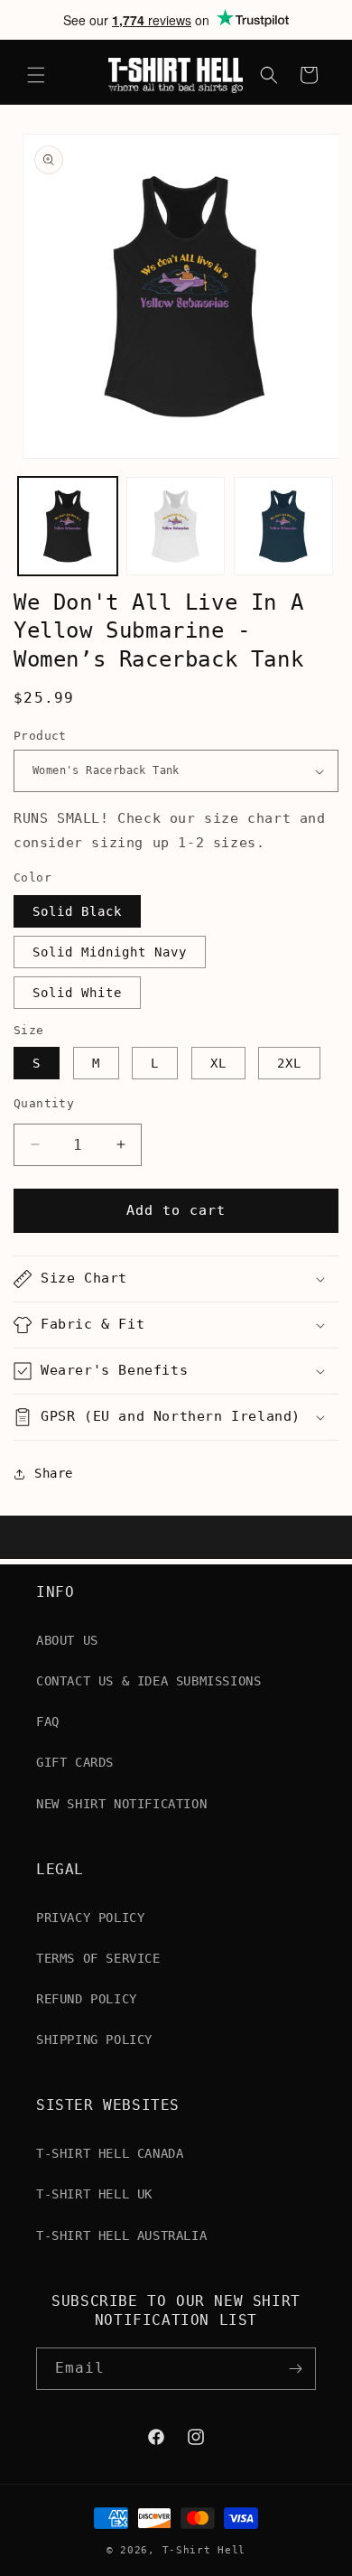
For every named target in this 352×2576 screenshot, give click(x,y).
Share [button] (54, 1473)
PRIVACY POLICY (90, 1918)
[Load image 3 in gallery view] (283, 527)
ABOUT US (67, 1640)
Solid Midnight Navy (110, 952)
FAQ (48, 1722)
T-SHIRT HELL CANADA (110, 2153)
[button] (36, 75)
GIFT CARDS (75, 1762)
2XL (289, 1063)
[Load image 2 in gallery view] (176, 527)
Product (40, 736)
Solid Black (77, 911)
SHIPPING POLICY (94, 2039)
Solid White (77, 993)
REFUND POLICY (87, 1999)
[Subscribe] (295, 2369)
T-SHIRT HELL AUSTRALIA (121, 2235)
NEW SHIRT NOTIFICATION (121, 1804)
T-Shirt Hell (204, 2550)
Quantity (44, 1103)
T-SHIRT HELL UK (94, 2194)
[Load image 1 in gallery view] (68, 527)
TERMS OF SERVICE (98, 1958)
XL (218, 1063)
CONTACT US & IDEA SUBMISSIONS (148, 1681)
